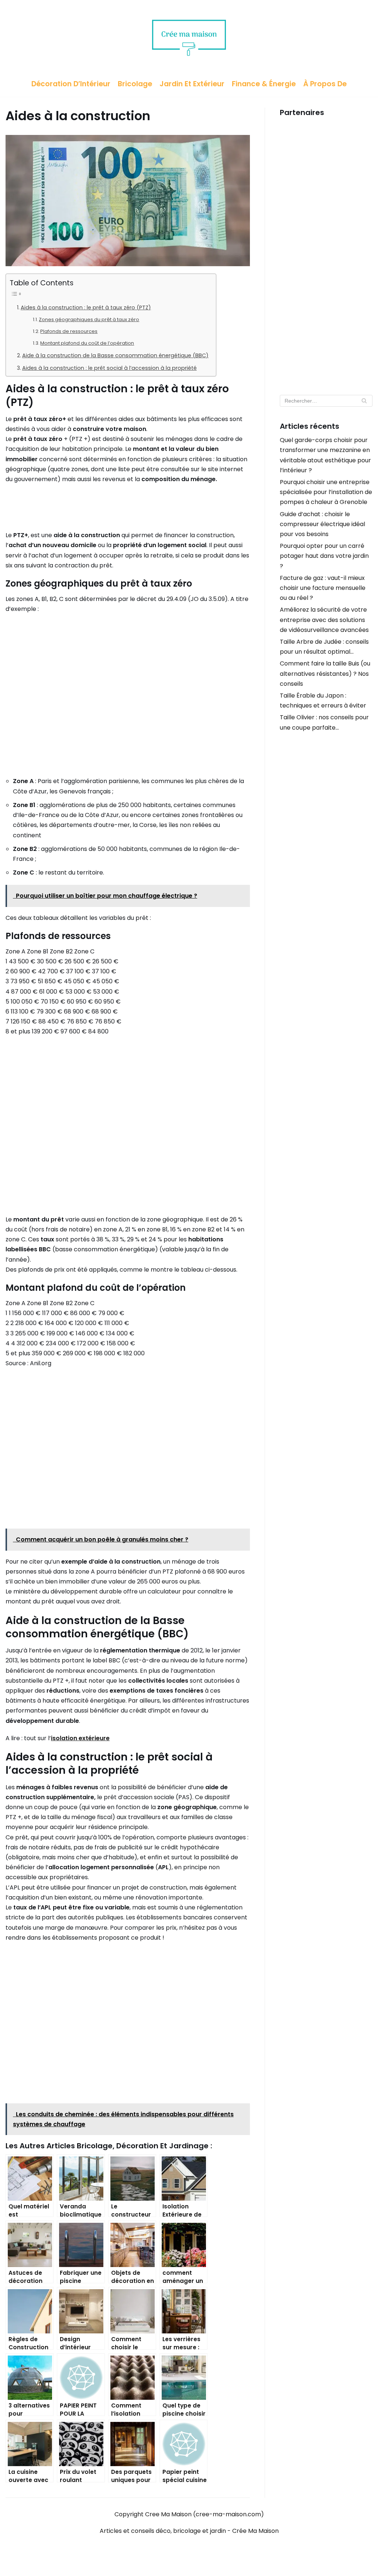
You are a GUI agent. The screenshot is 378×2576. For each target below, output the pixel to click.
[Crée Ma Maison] (189, 36)
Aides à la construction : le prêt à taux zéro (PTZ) (86, 307)
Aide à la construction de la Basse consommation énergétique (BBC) (115, 355)
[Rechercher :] (326, 401)
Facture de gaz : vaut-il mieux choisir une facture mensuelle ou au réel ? (323, 588)
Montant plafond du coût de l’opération (87, 343)
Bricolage (135, 84)
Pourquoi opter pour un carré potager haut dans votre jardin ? (324, 556)
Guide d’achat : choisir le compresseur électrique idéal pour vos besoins (322, 524)
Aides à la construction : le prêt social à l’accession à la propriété (109, 368)
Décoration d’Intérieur (71, 84)
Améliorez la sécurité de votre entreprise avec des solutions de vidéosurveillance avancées (324, 620)
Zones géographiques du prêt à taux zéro (89, 319)
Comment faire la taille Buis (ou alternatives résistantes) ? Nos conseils (325, 673)
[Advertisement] (326, 252)
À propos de (325, 84)
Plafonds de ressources (69, 331)
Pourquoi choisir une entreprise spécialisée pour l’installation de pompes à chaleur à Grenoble (326, 492)
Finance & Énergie (264, 84)
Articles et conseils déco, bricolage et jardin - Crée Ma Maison (189, 2531)
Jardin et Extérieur (192, 84)
